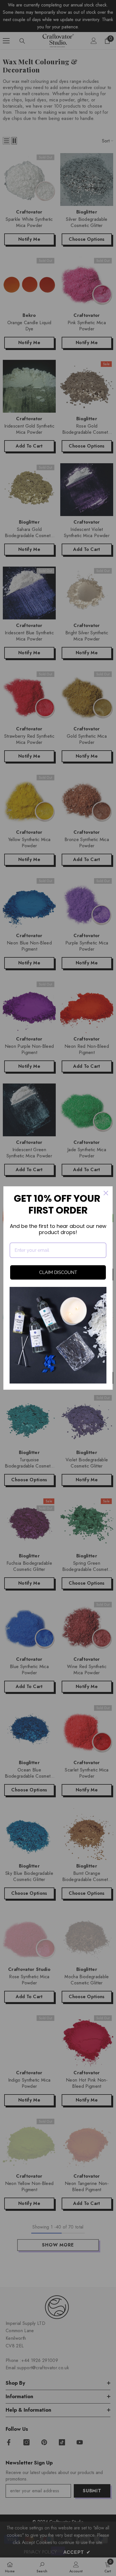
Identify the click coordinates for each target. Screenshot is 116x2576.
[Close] (106, 1193)
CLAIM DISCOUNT (58, 1272)
